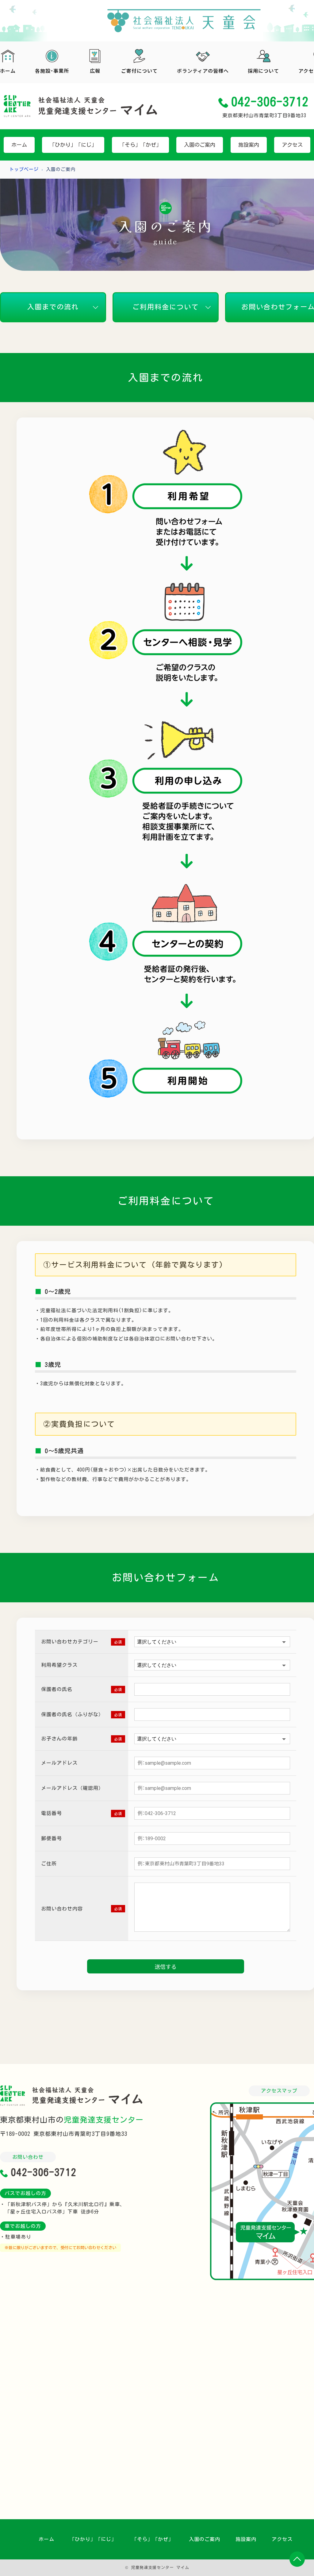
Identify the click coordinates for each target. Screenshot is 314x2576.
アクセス (282, 2539)
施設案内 (246, 2539)
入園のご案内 (205, 2539)
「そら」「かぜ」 (153, 2539)
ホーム (46, 2539)
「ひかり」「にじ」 (93, 2539)
